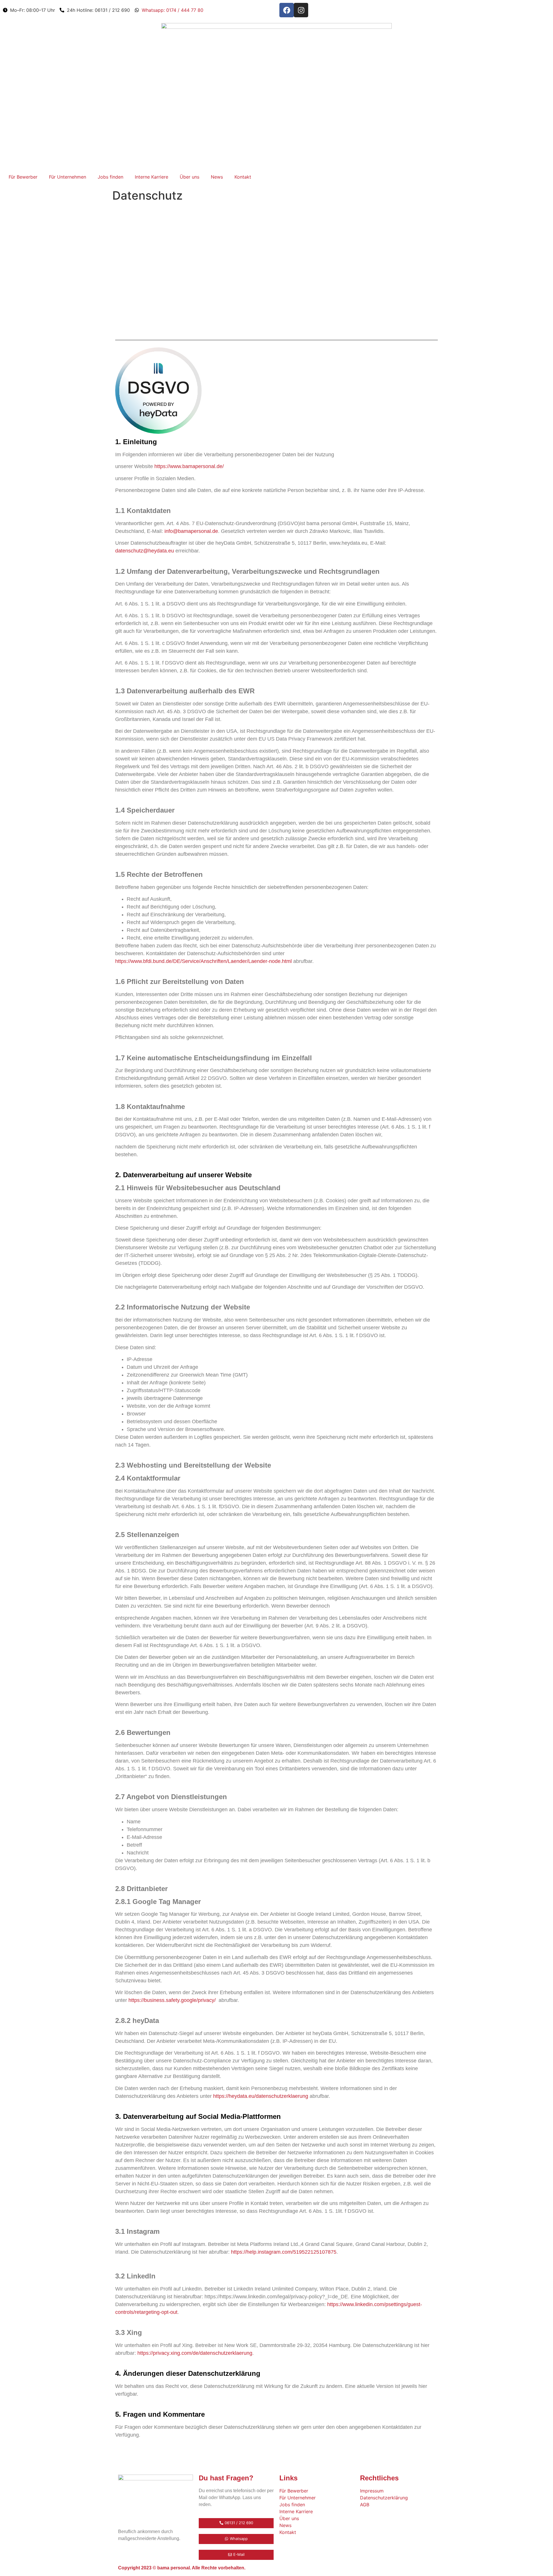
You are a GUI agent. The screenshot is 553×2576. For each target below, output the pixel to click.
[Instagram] (301, 10)
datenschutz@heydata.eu (145, 551)
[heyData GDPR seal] (158, 432)
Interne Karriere (151, 177)
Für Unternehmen (68, 177)
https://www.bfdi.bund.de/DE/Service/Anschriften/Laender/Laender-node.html (203, 961)
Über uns (190, 177)
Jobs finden (110, 177)
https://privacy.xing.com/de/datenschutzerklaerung (195, 2353)
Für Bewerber (23, 177)
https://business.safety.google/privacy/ (172, 2000)
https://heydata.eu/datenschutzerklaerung (261, 2096)
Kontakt (243, 177)
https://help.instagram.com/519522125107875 (284, 2252)
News (217, 177)
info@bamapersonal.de (191, 531)
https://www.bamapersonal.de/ (189, 466)
